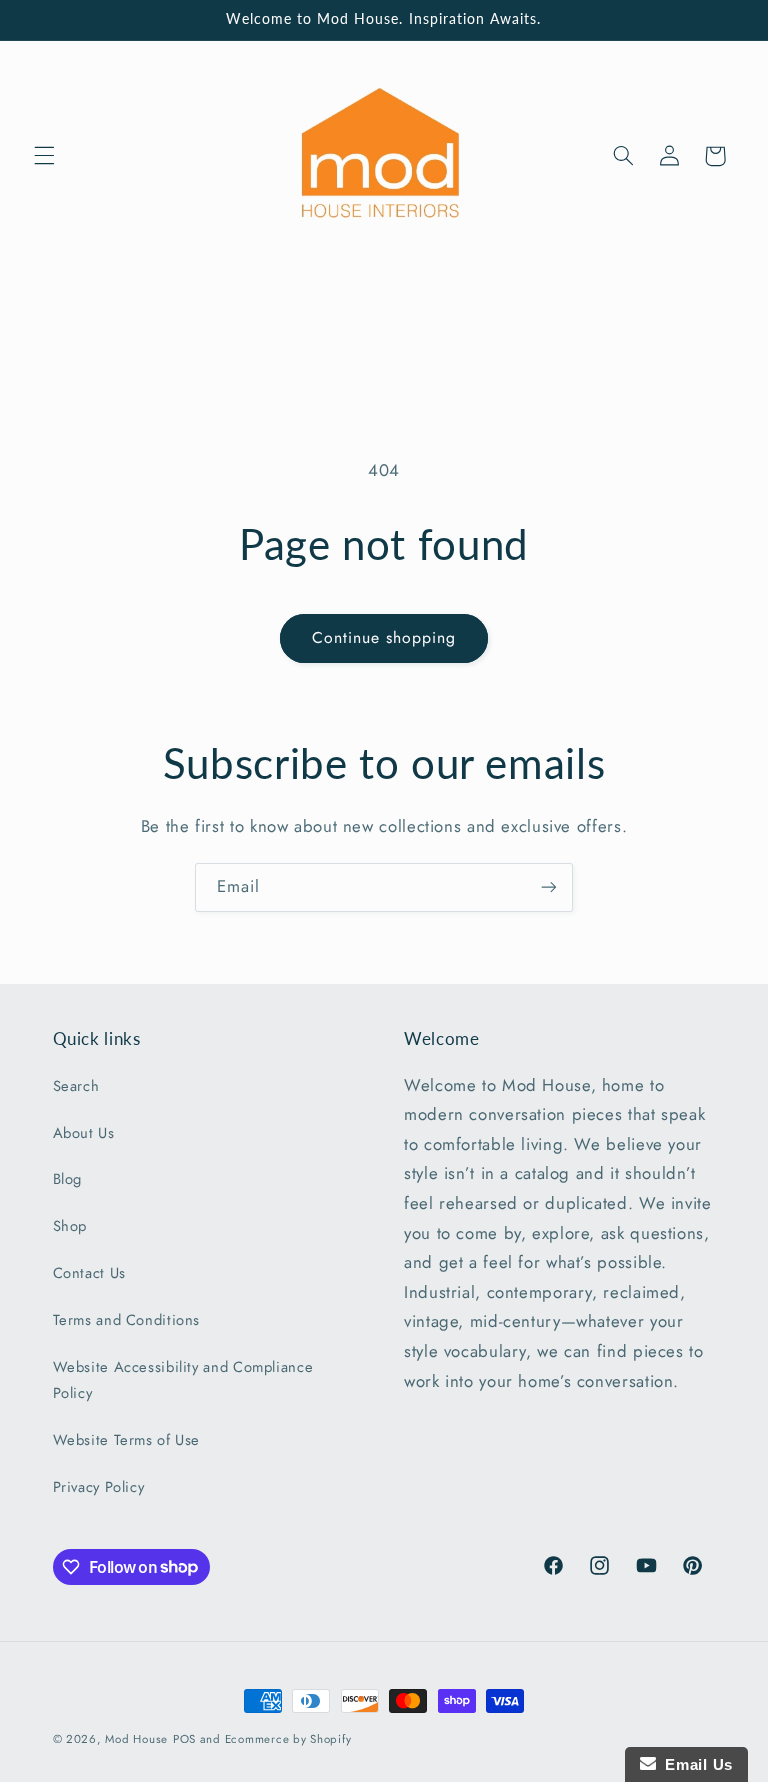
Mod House (136, 1739)
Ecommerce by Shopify (288, 1739)
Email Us (694, 1764)
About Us (84, 1133)
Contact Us (89, 1273)
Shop (70, 1226)
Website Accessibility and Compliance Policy (183, 1380)
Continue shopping (384, 637)
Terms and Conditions (127, 1320)
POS (184, 1739)
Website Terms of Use (127, 1440)
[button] (44, 156)
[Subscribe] (549, 887)
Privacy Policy (99, 1487)
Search (76, 1086)
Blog (68, 1179)
